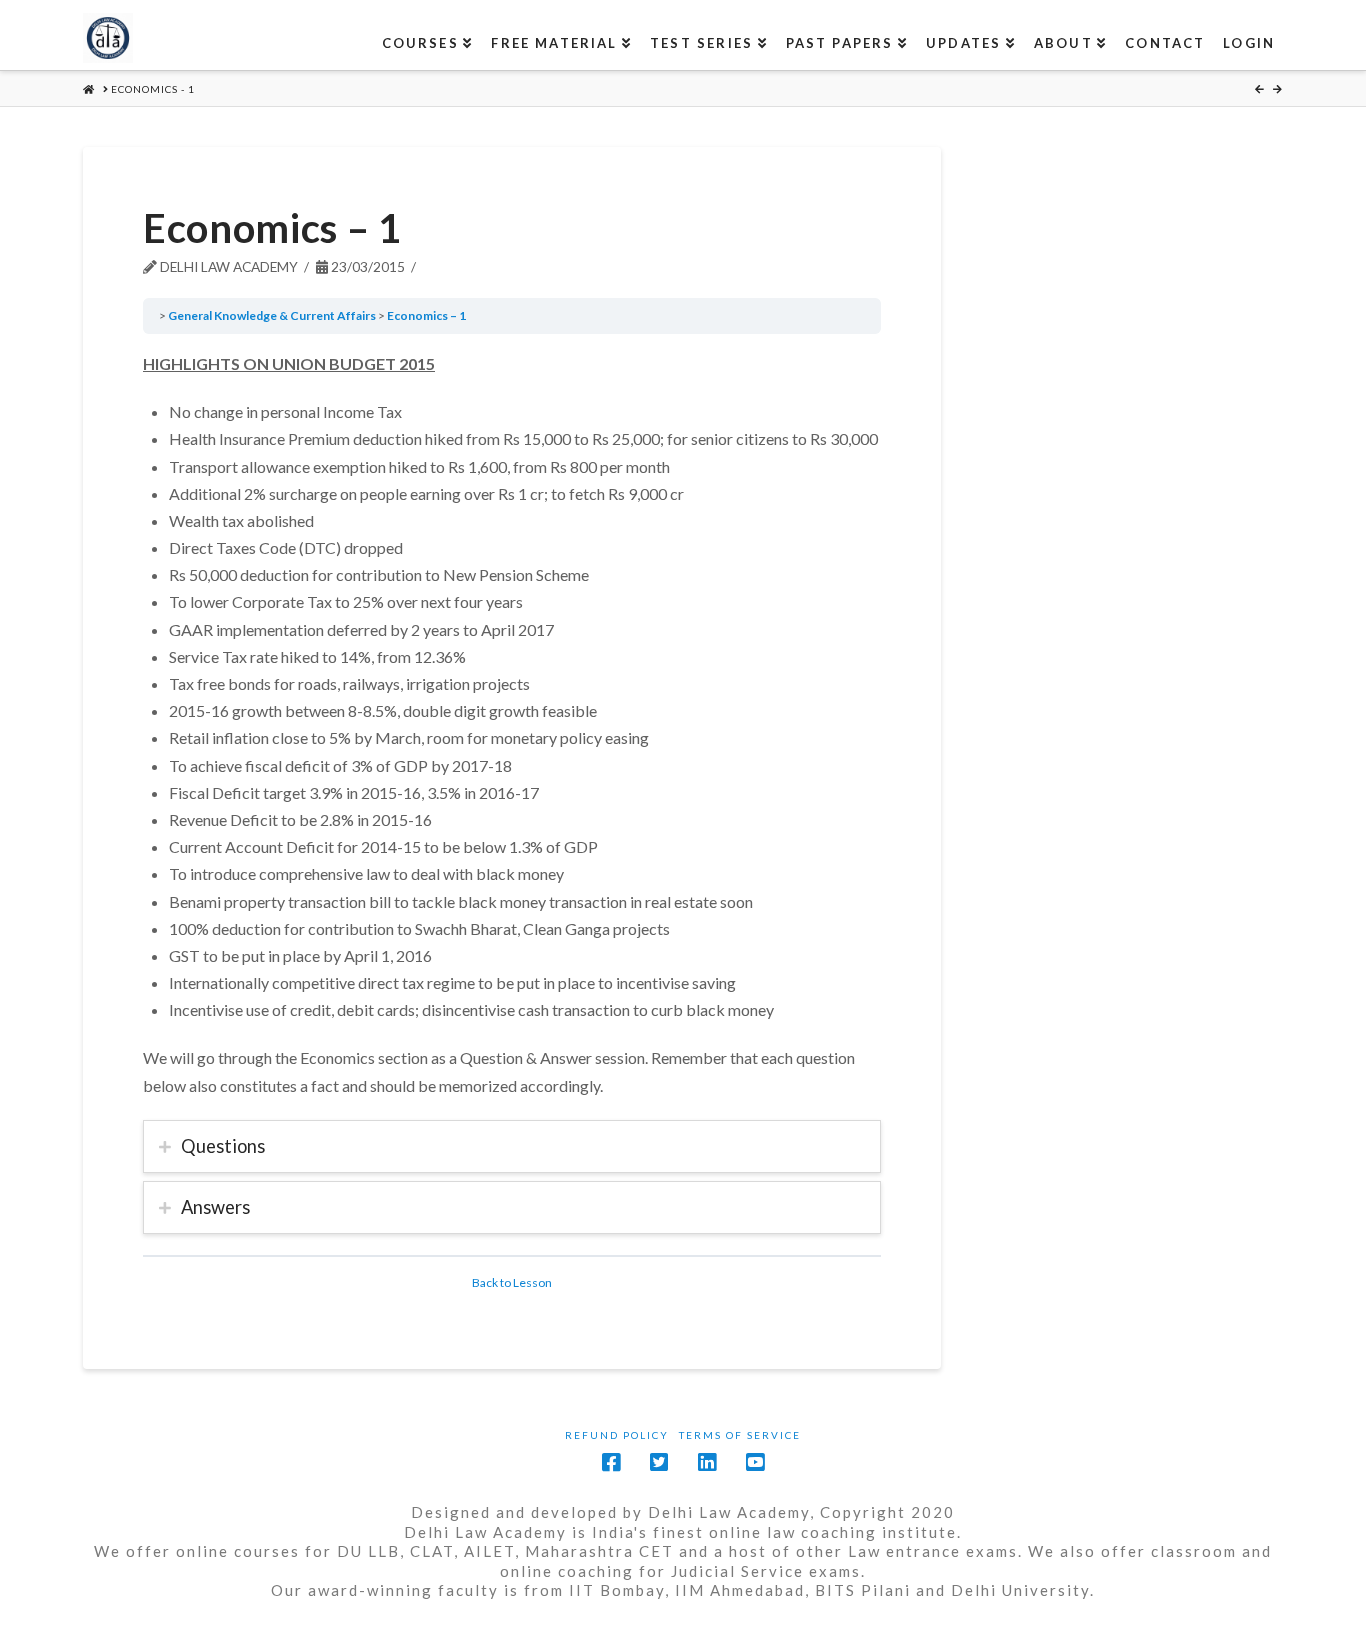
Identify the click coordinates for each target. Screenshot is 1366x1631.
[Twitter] (659, 1462)
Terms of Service (740, 1435)
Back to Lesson (512, 1282)
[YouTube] (755, 1462)
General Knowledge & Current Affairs (272, 315)
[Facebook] (611, 1462)
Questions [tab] (223, 1146)
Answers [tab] (215, 1207)
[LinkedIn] (707, 1462)
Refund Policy (617, 1435)
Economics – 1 (426, 315)
